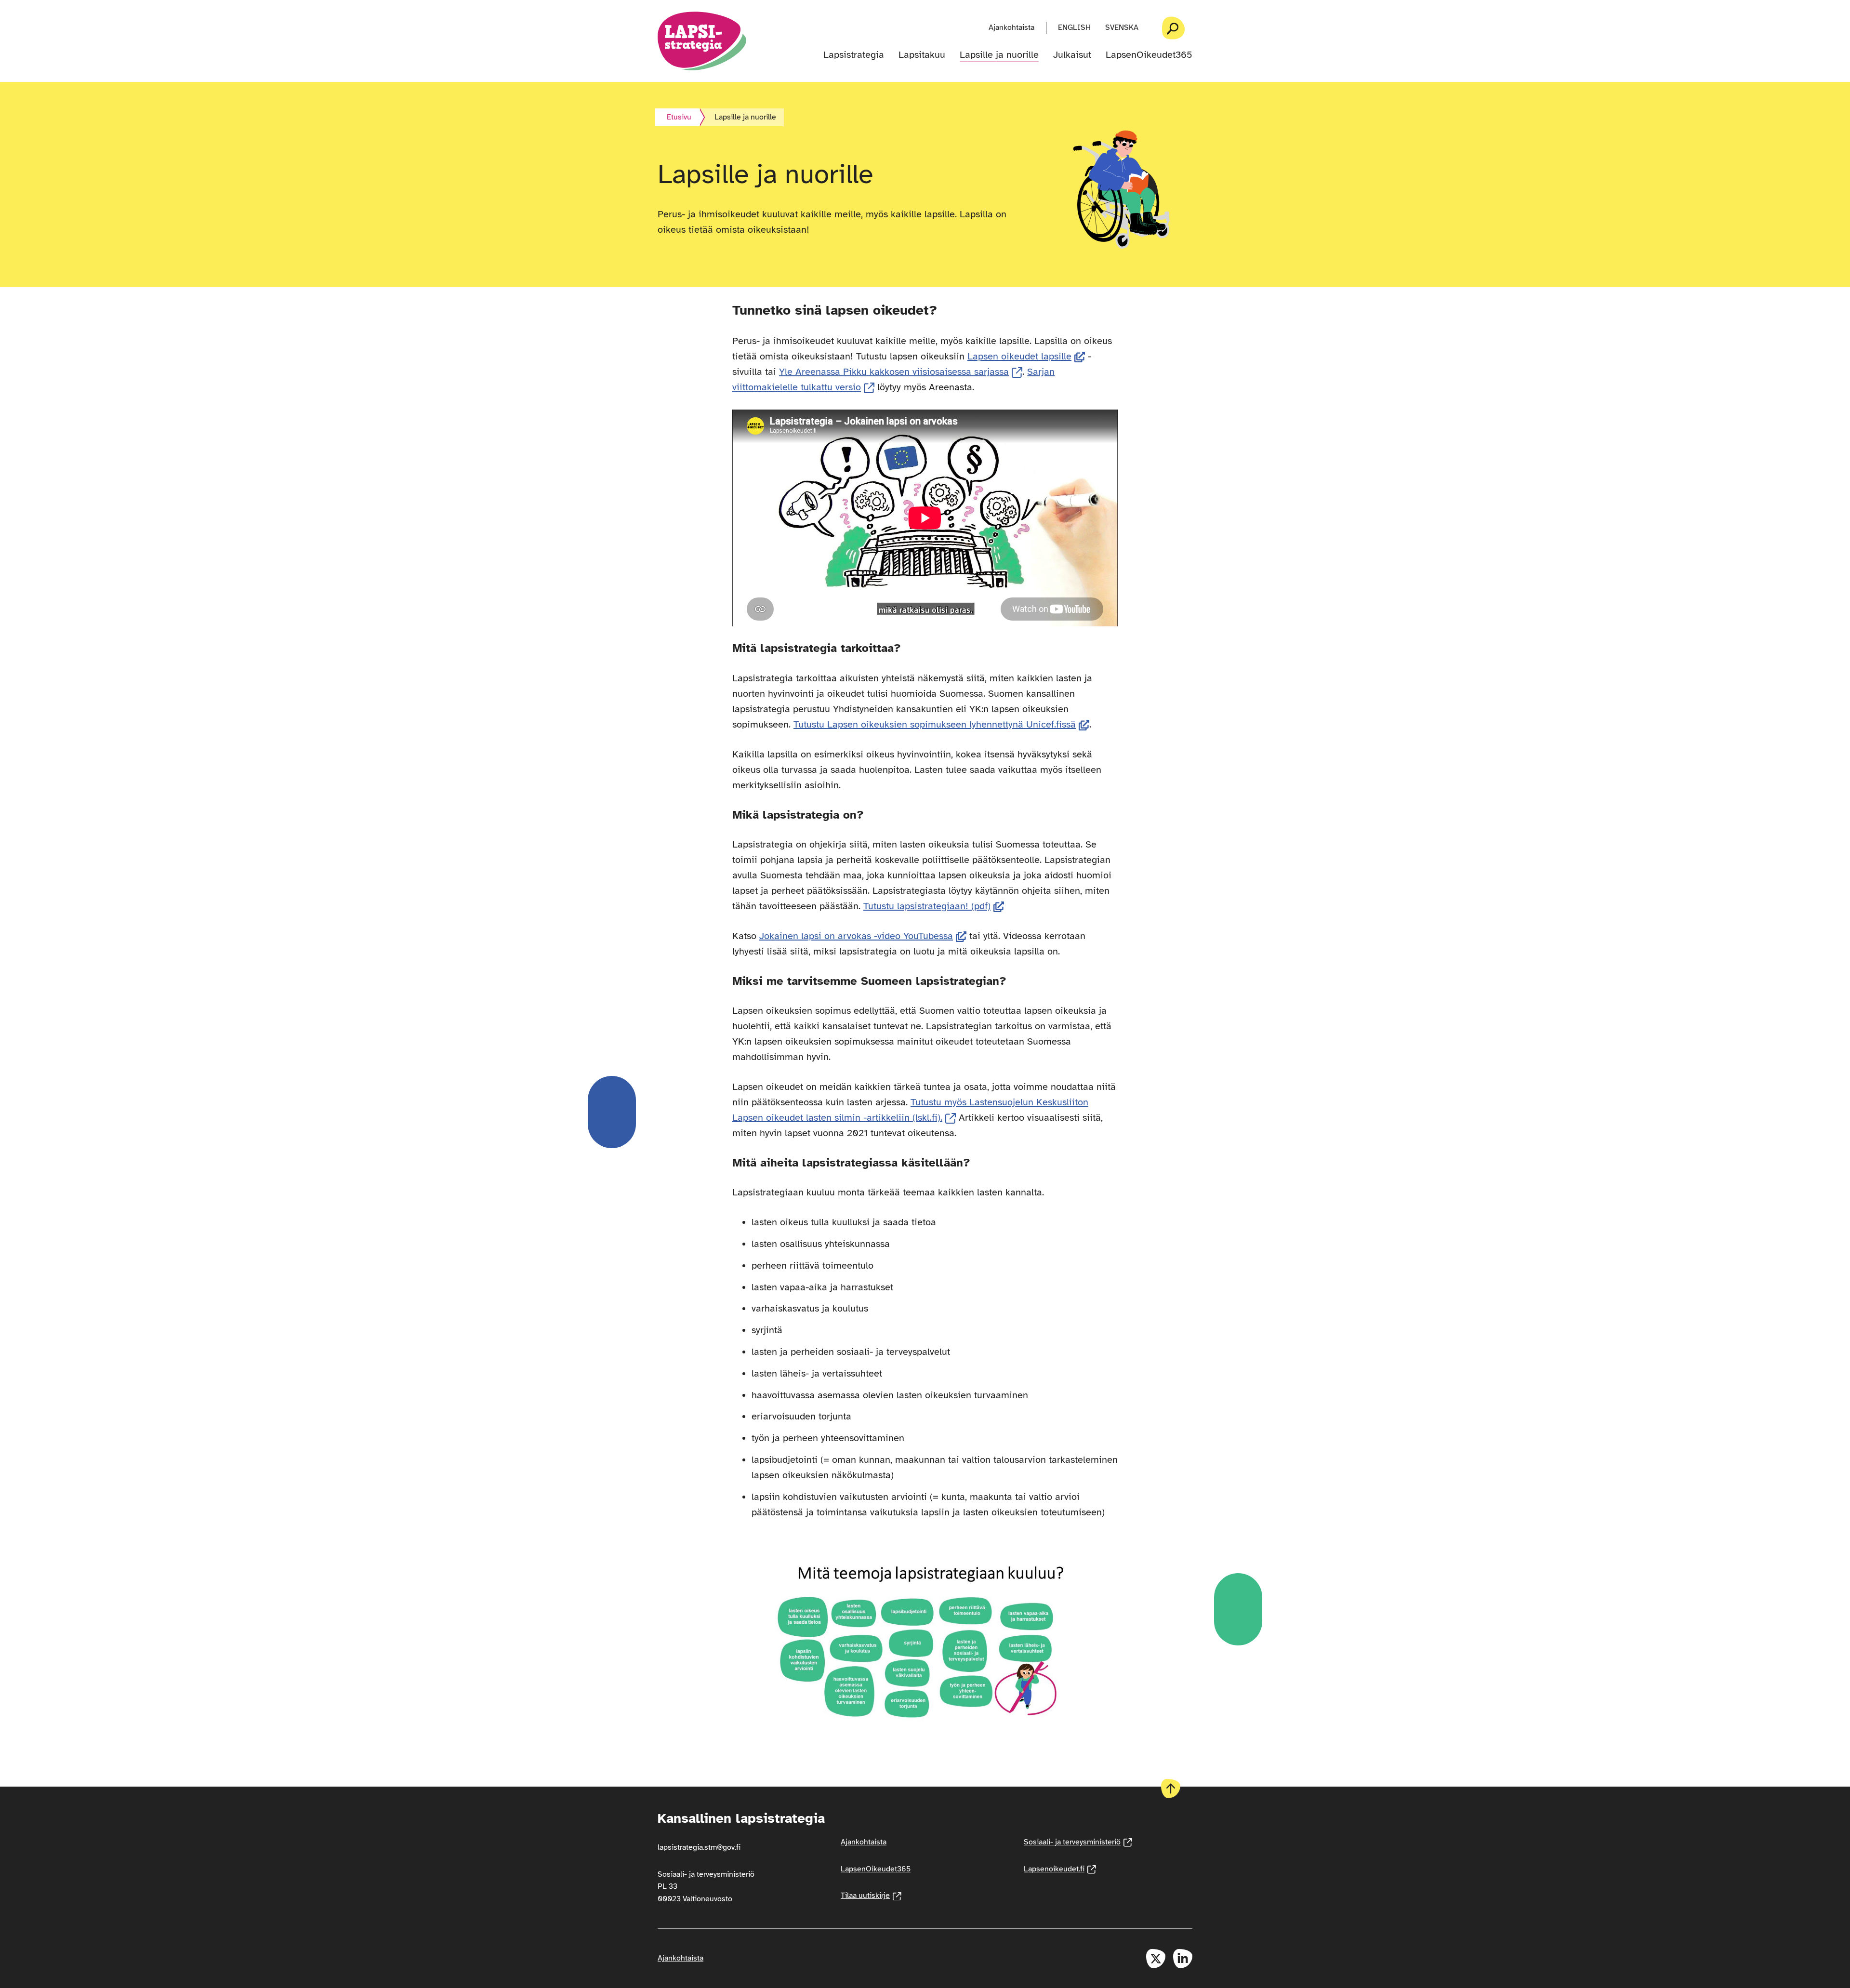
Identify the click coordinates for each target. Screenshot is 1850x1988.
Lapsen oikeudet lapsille (1026, 356)
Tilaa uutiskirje (871, 1895)
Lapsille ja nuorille (999, 55)
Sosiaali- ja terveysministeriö (1078, 1842)
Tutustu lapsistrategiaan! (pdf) (934, 906)
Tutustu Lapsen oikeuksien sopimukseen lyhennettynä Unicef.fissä (941, 724)
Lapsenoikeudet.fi (1060, 1869)
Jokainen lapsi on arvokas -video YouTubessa (863, 936)
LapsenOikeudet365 (1149, 55)
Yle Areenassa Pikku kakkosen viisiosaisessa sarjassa (901, 372)
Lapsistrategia (854, 55)
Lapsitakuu (922, 55)
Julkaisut (1072, 55)
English (1074, 27)
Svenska (1122, 27)
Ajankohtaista (1011, 27)
